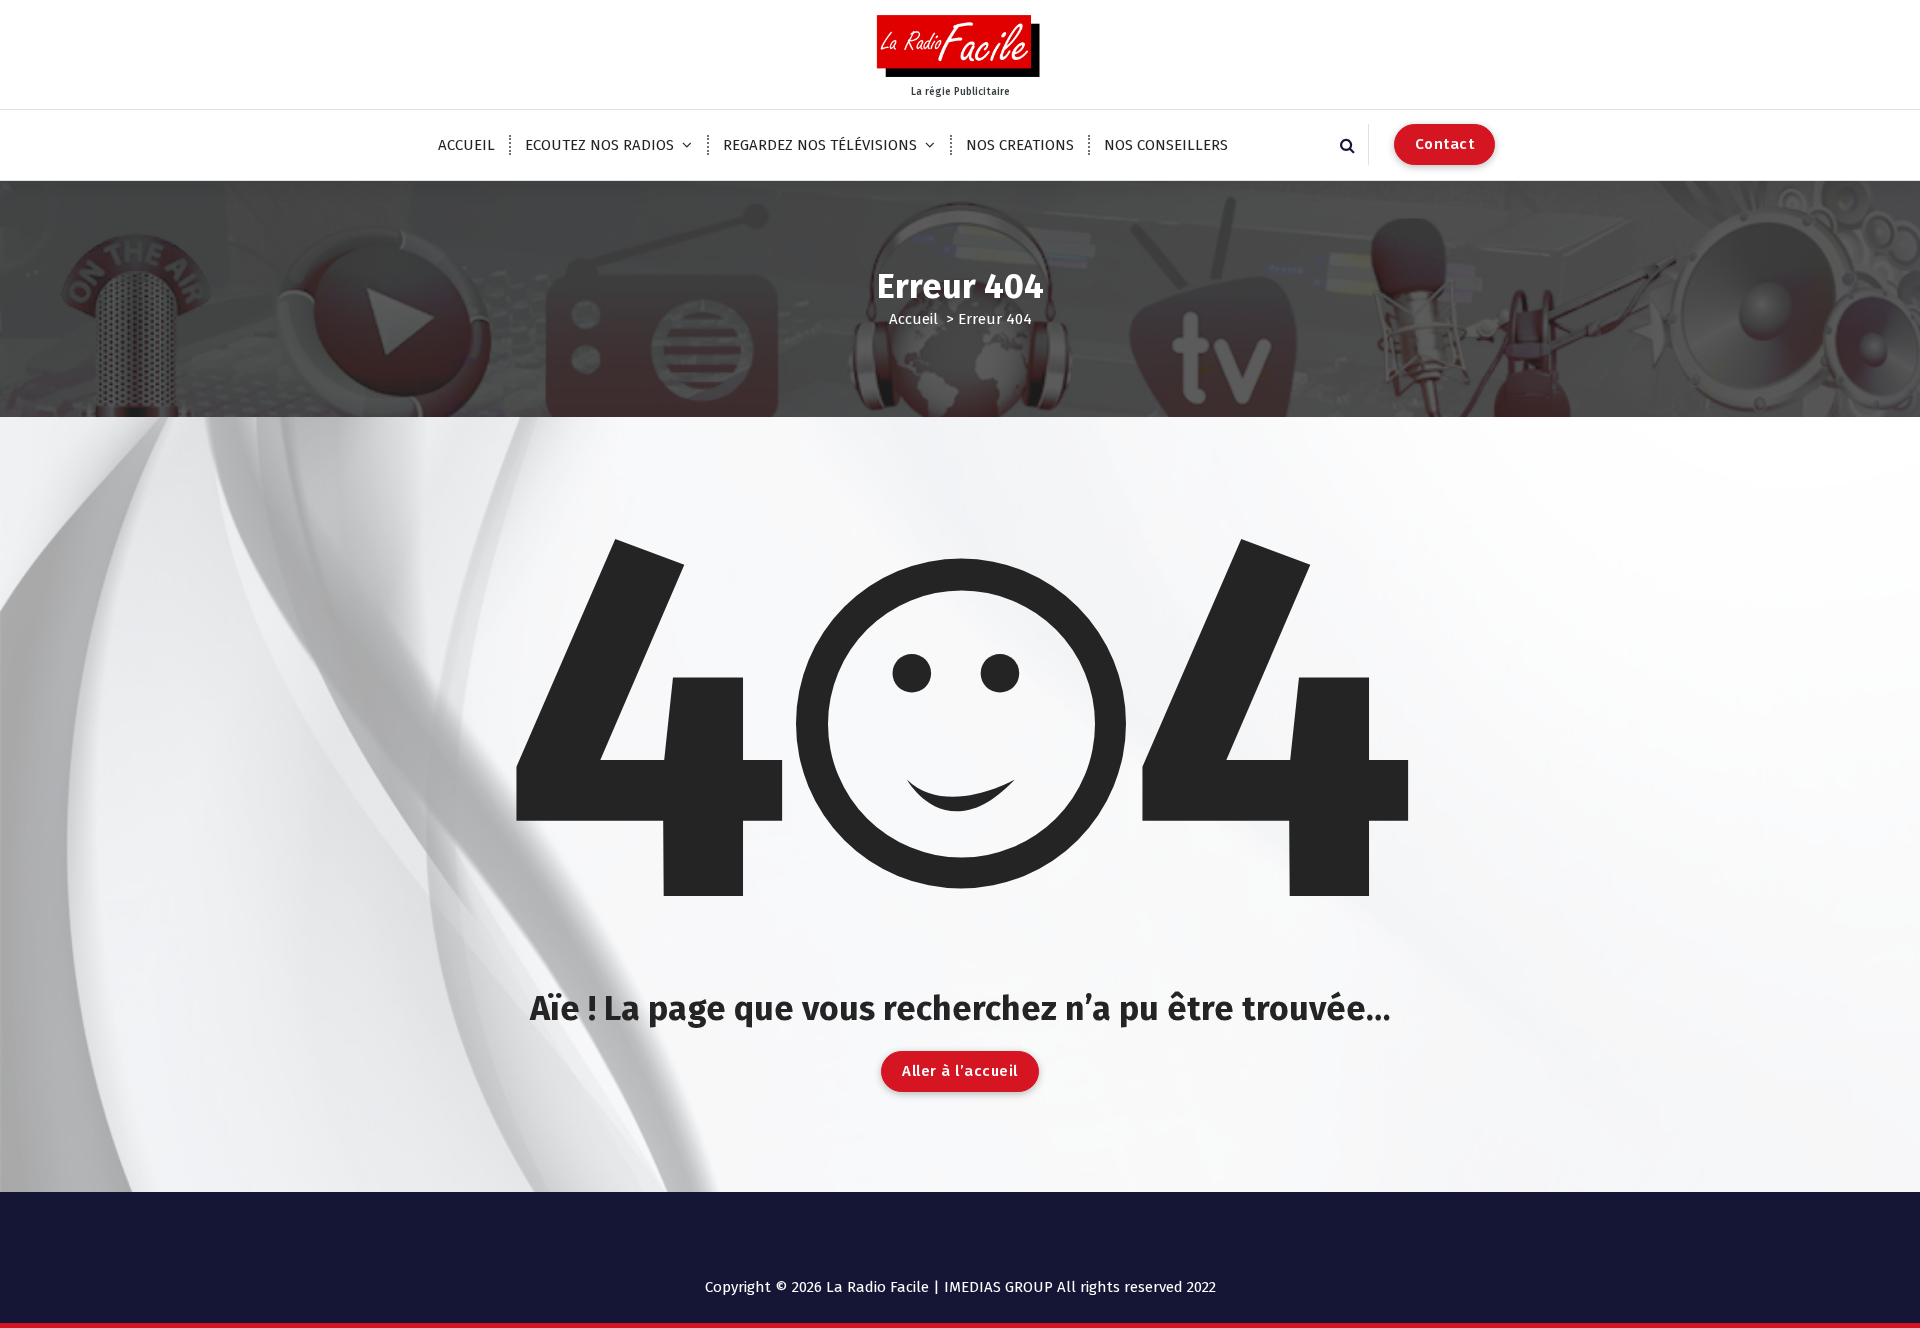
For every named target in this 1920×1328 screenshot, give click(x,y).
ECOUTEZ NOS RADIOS (599, 145)
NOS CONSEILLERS (1166, 145)
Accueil (913, 319)
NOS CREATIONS (1020, 145)
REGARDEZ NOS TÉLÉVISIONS (820, 145)
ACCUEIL (466, 145)
